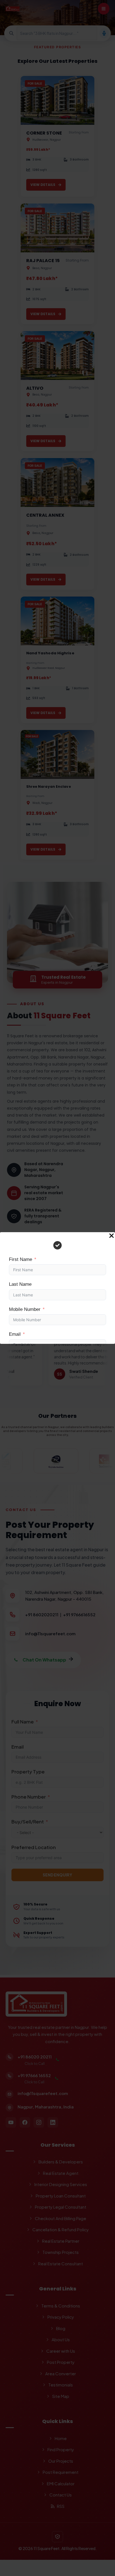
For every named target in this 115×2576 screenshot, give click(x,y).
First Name (21, 1259)
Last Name (20, 1284)
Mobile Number (25, 1309)
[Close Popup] (112, 1236)
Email (15, 1334)
